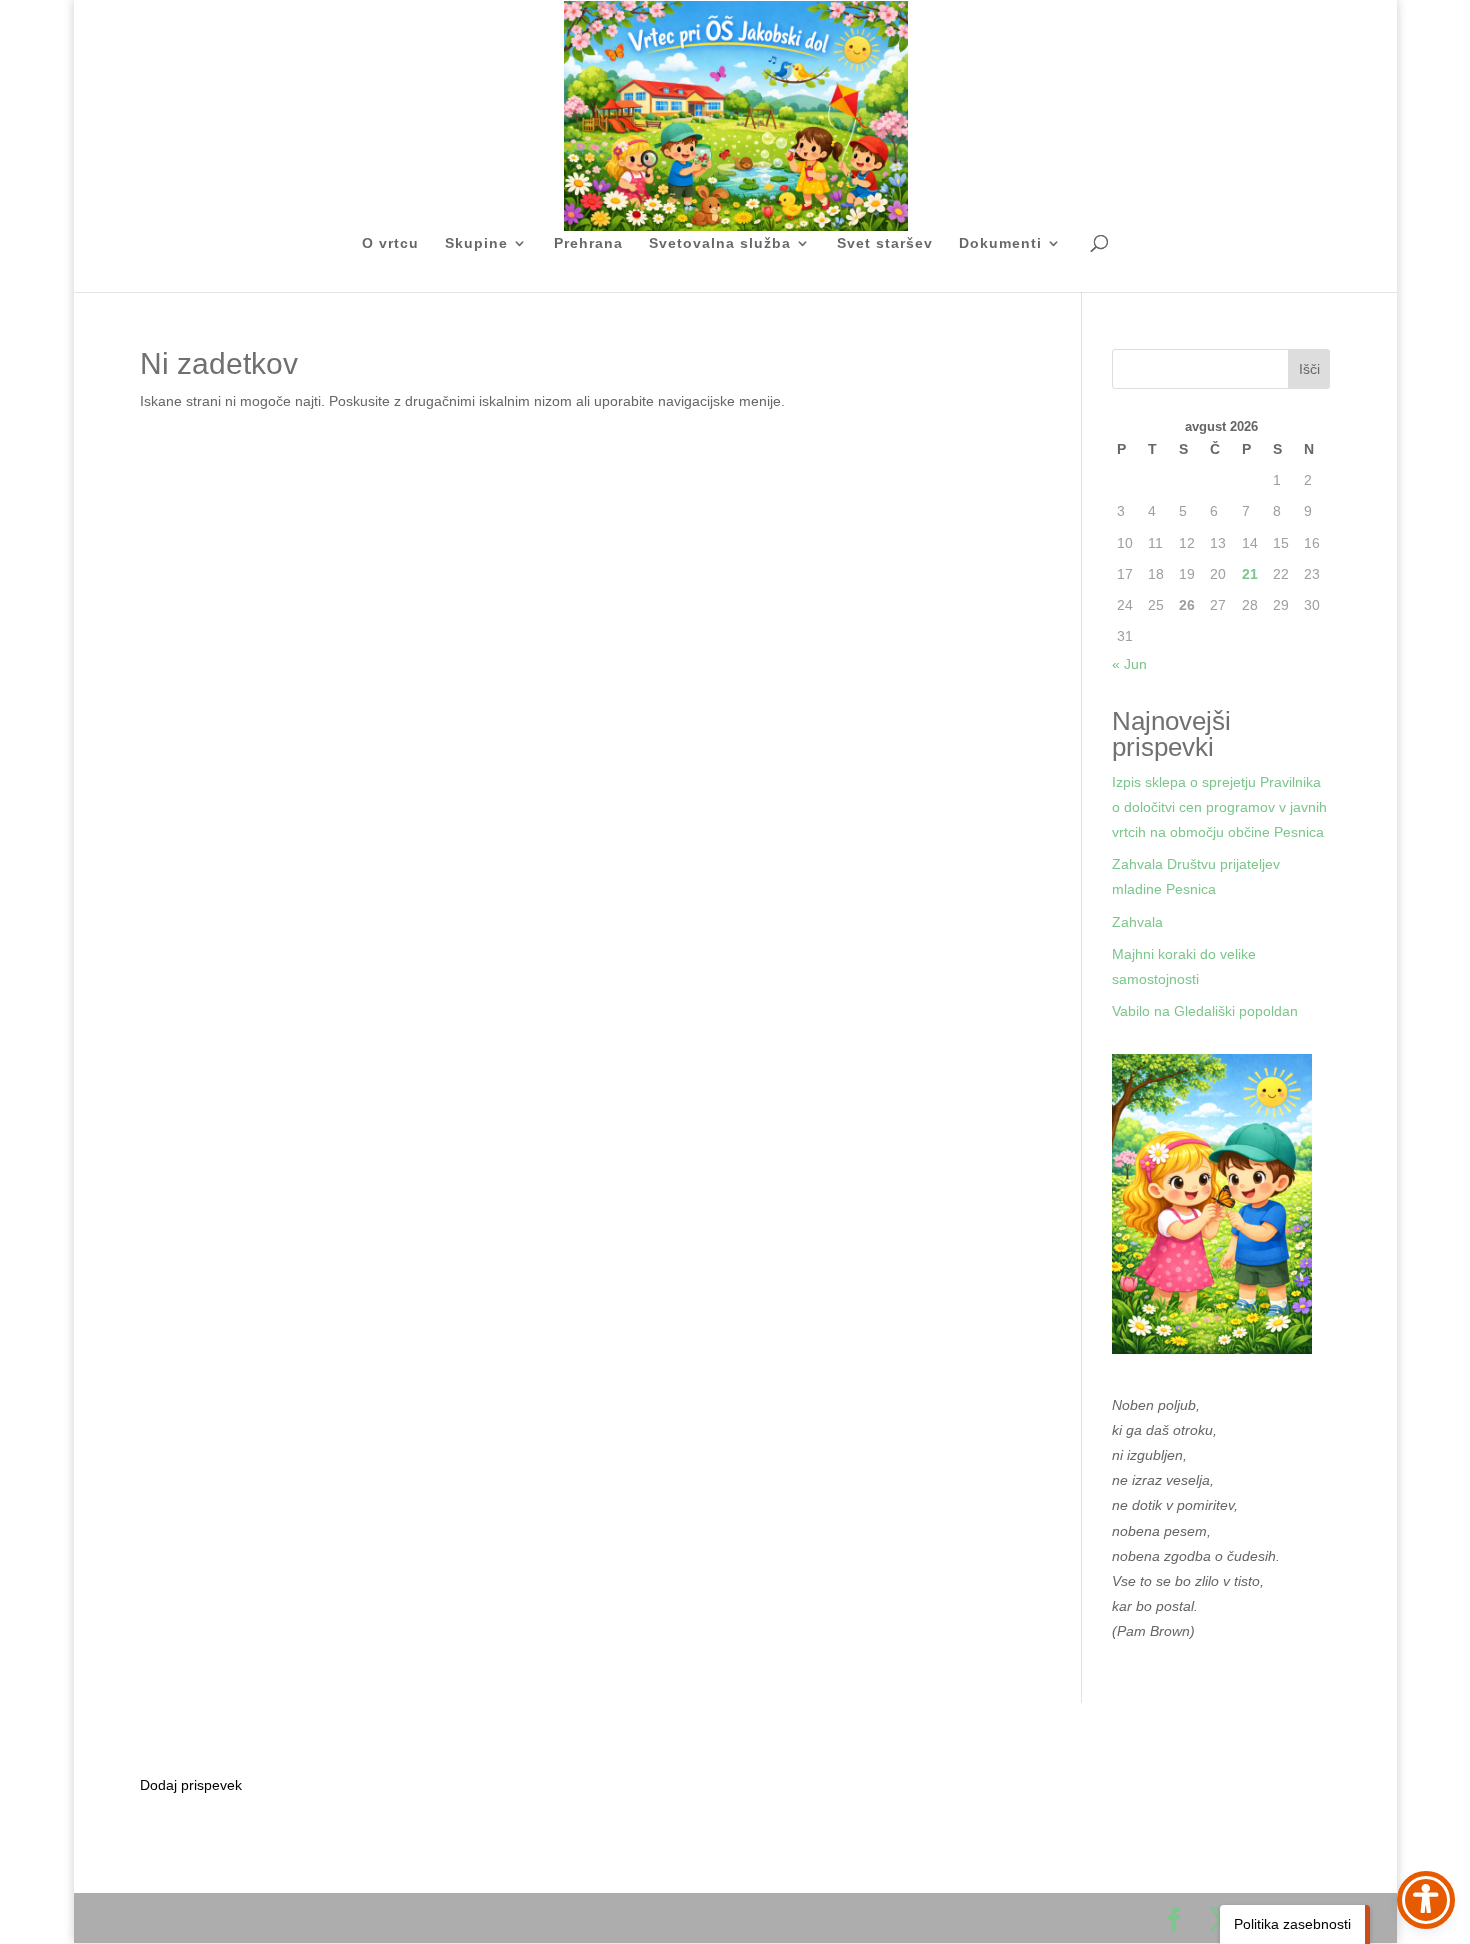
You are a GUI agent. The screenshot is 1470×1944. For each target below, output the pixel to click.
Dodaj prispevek (191, 1785)
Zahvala (1137, 922)
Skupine (476, 243)
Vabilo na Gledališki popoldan (1205, 1011)
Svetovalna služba (720, 243)
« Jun (1129, 664)
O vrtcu (390, 243)
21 (1250, 574)
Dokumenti (1000, 243)
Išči (1309, 369)
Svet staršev (885, 243)
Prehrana (588, 243)
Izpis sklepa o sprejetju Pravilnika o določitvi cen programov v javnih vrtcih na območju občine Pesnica (1219, 807)
